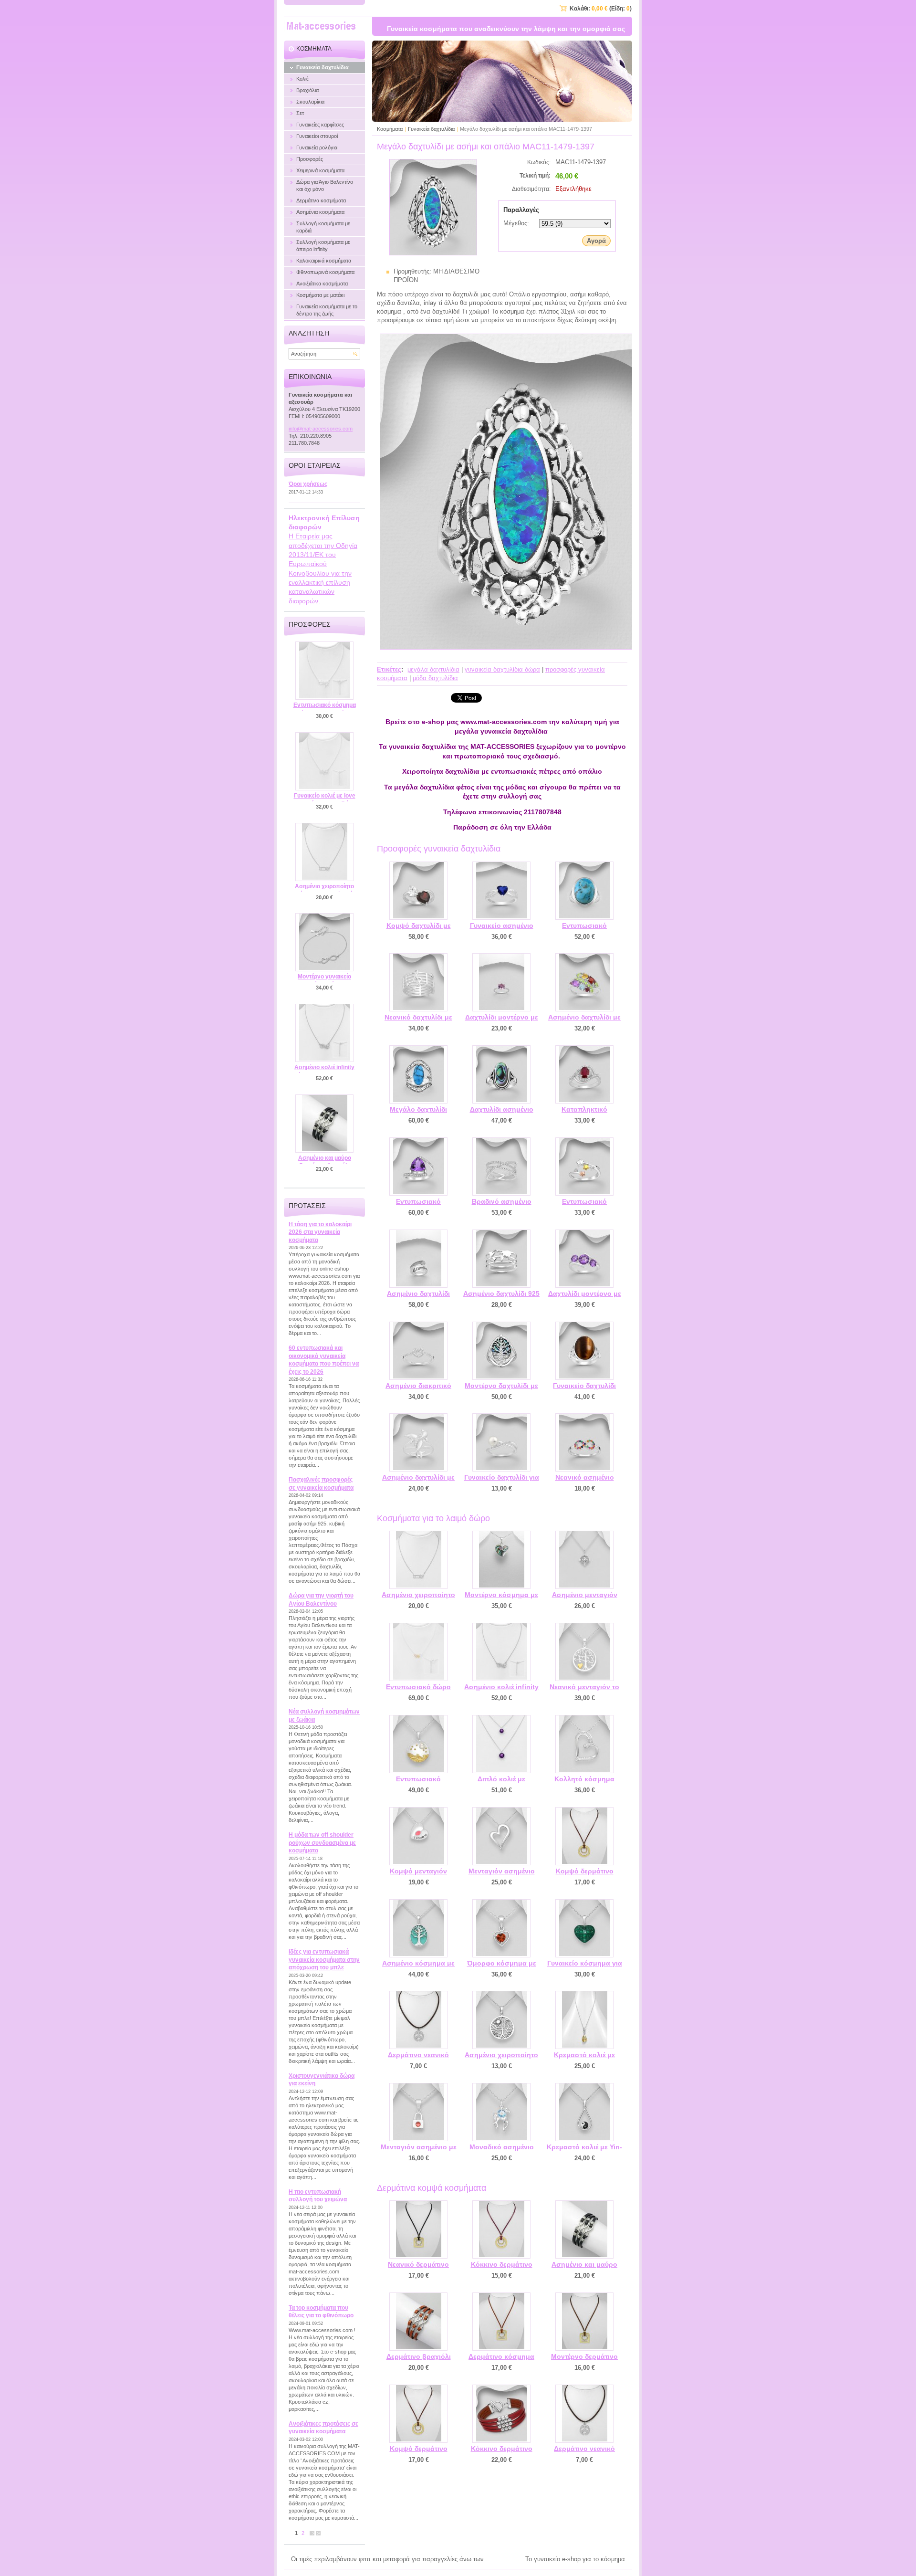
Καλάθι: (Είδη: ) (601, 9)
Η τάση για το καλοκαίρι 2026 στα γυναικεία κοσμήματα (320, 1232)
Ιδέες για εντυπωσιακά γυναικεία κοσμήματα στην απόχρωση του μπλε (324, 1960)
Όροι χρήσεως (308, 484)
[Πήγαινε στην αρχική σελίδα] (321, 27)
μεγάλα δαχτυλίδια (433, 669)
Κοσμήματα (390, 129)
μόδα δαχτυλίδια (435, 678)
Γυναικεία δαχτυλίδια (431, 129)
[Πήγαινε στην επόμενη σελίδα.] (312, 2533)
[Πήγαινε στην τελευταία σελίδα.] (318, 2533)
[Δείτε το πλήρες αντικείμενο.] (418, 891)
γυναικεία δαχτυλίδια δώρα (502, 669)
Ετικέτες (389, 669)
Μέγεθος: (516, 223)
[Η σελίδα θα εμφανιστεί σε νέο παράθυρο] (433, 253)
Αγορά (596, 241)
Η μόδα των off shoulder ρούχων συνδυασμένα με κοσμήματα (322, 1843)
